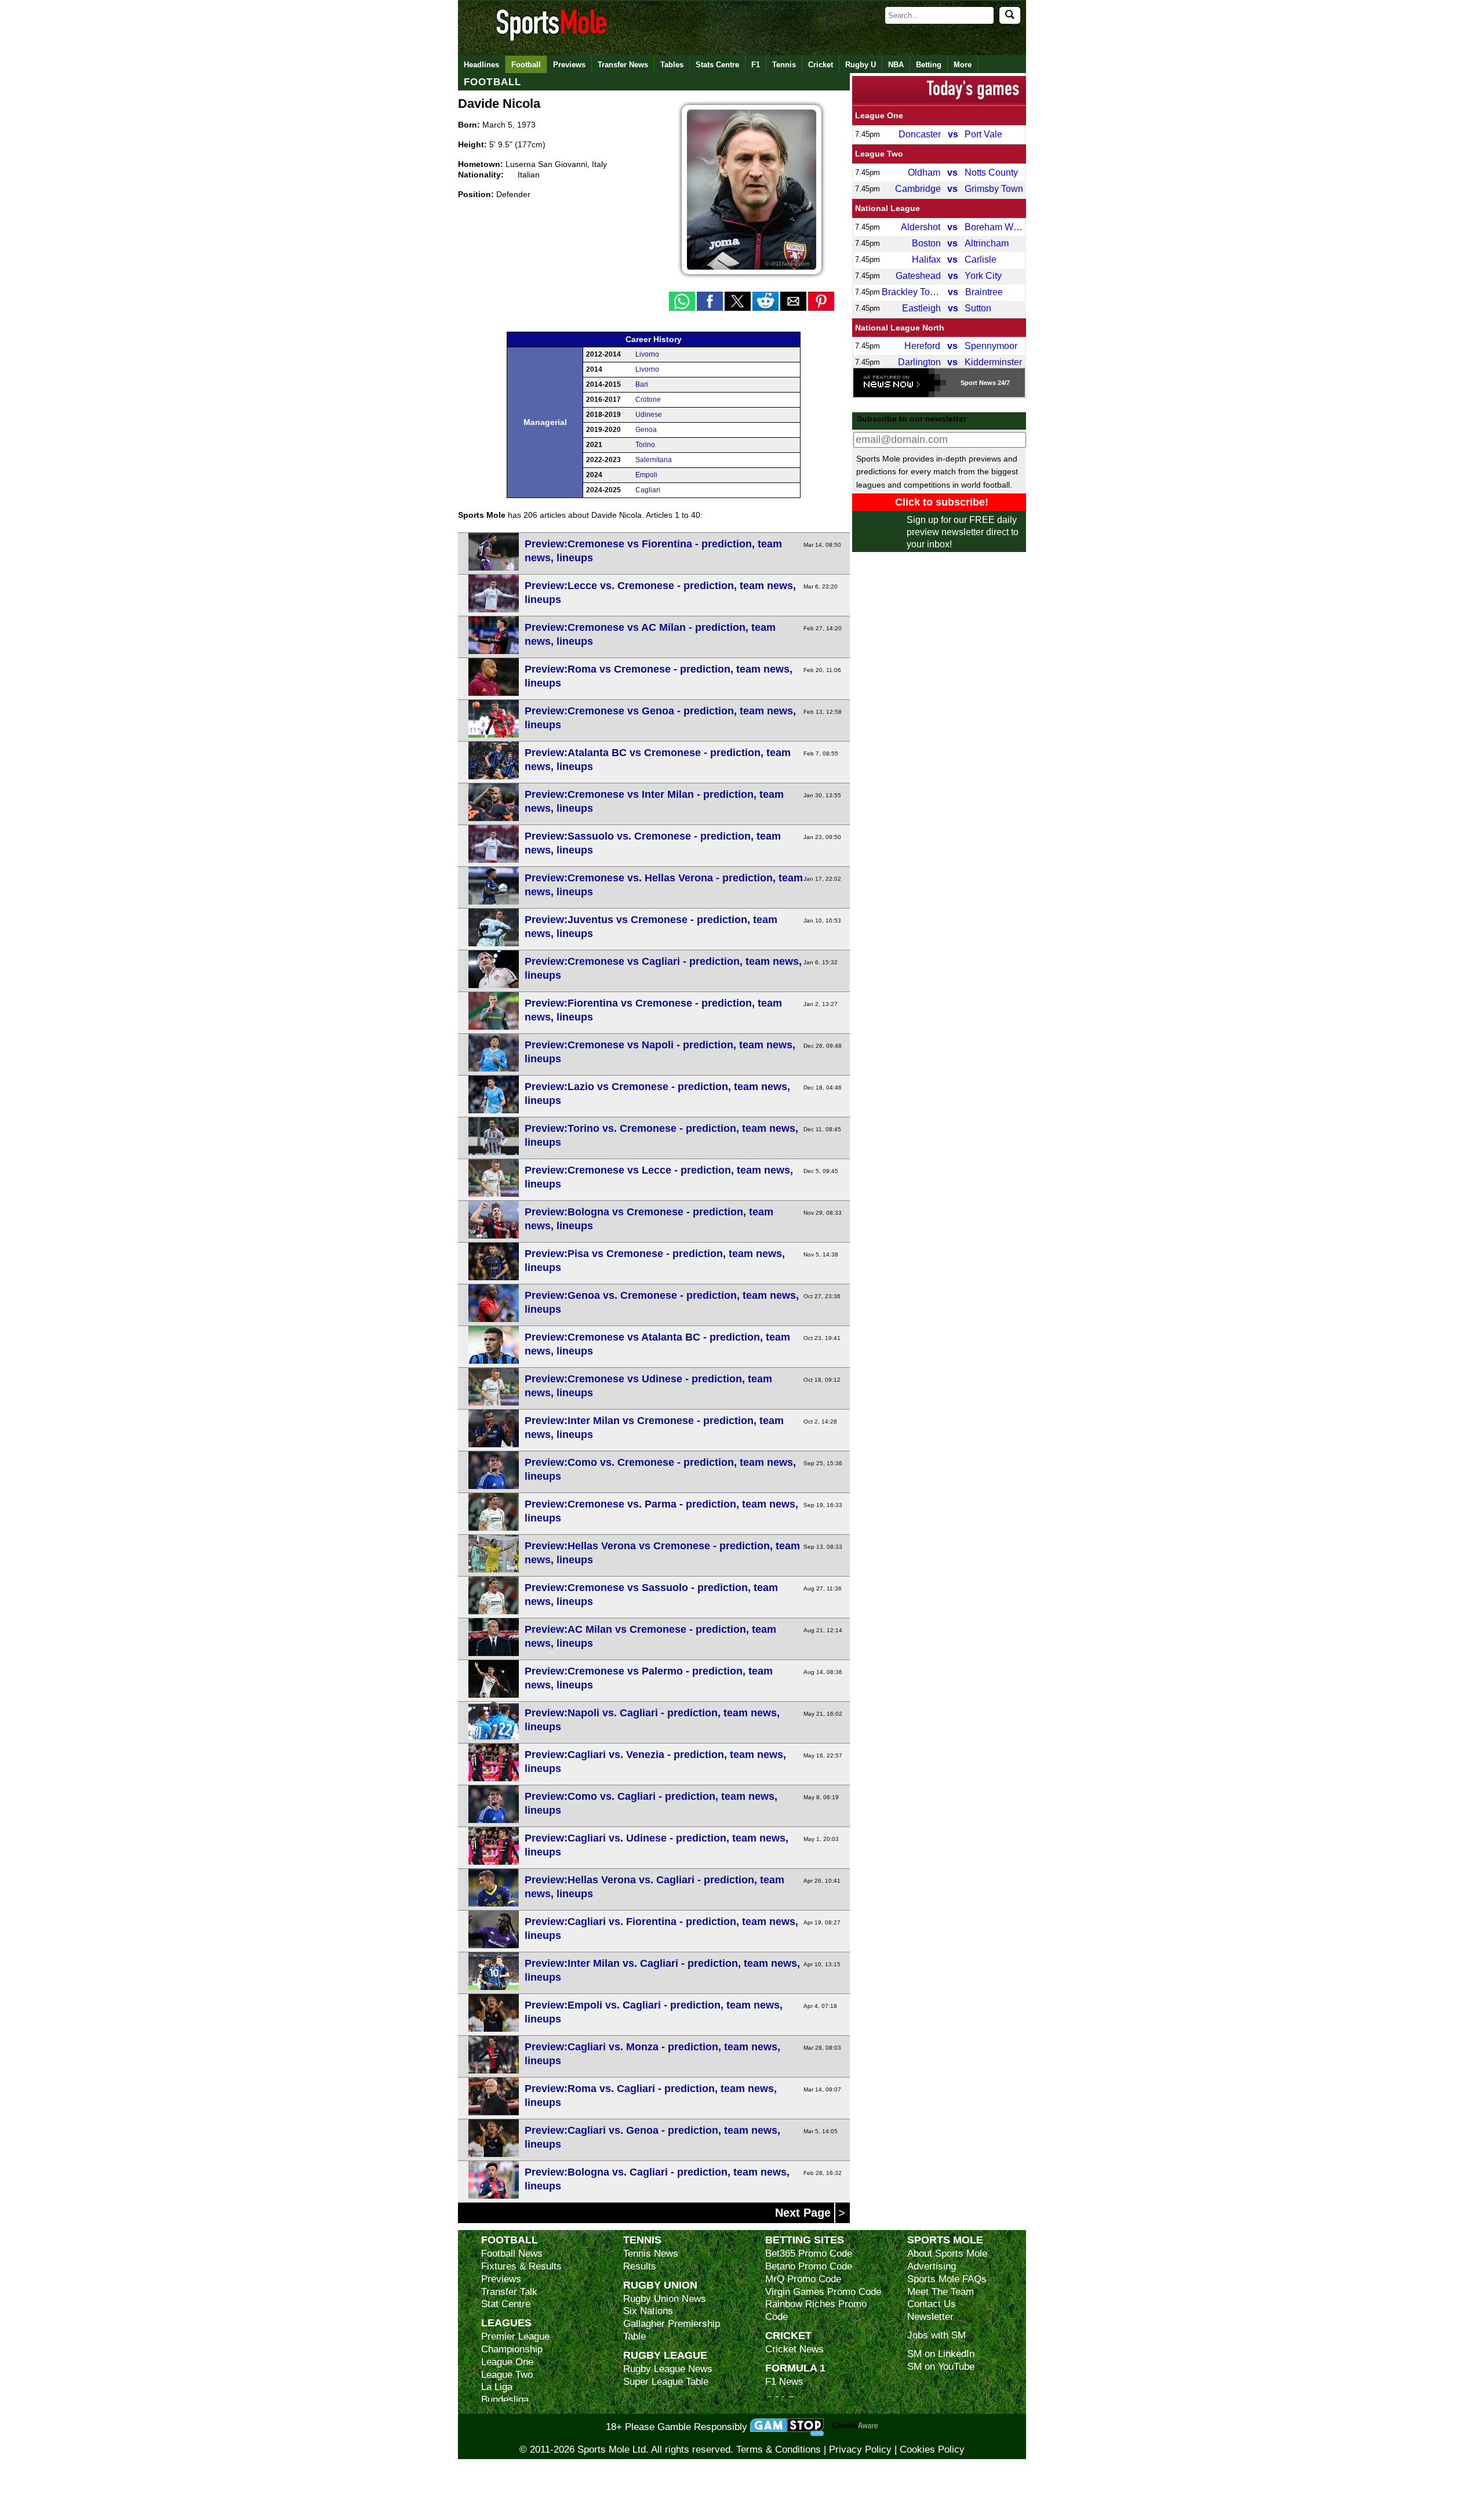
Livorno (647, 354)
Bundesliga (505, 2400)
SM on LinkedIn (941, 2354)
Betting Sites (805, 2240)
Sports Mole (945, 2240)
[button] (682, 301)
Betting (929, 65)
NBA (896, 65)
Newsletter (930, 2317)
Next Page (805, 2213)
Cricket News (794, 2349)
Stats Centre (717, 65)
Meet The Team (941, 2292)
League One (879, 115)
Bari (642, 384)
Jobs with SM (936, 2335)
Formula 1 (795, 2368)
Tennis (784, 65)
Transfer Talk (509, 2292)
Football (526, 65)
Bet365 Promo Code (809, 2254)
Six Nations (648, 2311)
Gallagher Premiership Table (672, 2330)
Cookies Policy (932, 2450)
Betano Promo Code (809, 2266)
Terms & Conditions (779, 2450)
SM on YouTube (941, 2367)
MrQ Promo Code (803, 2279)
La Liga (497, 2387)
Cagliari (648, 490)
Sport (969, 383)
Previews (569, 65)
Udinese (649, 415)
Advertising (932, 2266)
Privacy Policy (860, 2450)
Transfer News (623, 65)
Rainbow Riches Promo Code (816, 2310)
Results (640, 2266)
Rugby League (665, 2355)
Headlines (481, 65)
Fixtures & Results (521, 2266)
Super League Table (666, 2382)
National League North (900, 328)
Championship (512, 2349)
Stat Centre (506, 2304)
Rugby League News (668, 2369)
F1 (756, 65)
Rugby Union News (665, 2299)
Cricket (821, 65)
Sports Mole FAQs (947, 2279)
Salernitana (654, 460)
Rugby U (861, 65)
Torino (645, 445)
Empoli (646, 475)
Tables (672, 65)
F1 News (784, 2382)
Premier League (515, 2336)
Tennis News (651, 2254)
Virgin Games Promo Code (823, 2292)
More (963, 65)
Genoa (646, 430)
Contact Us (932, 2304)
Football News (512, 2254)
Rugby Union (660, 2285)
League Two (879, 154)
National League (888, 208)
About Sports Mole (947, 2254)
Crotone (648, 400)
